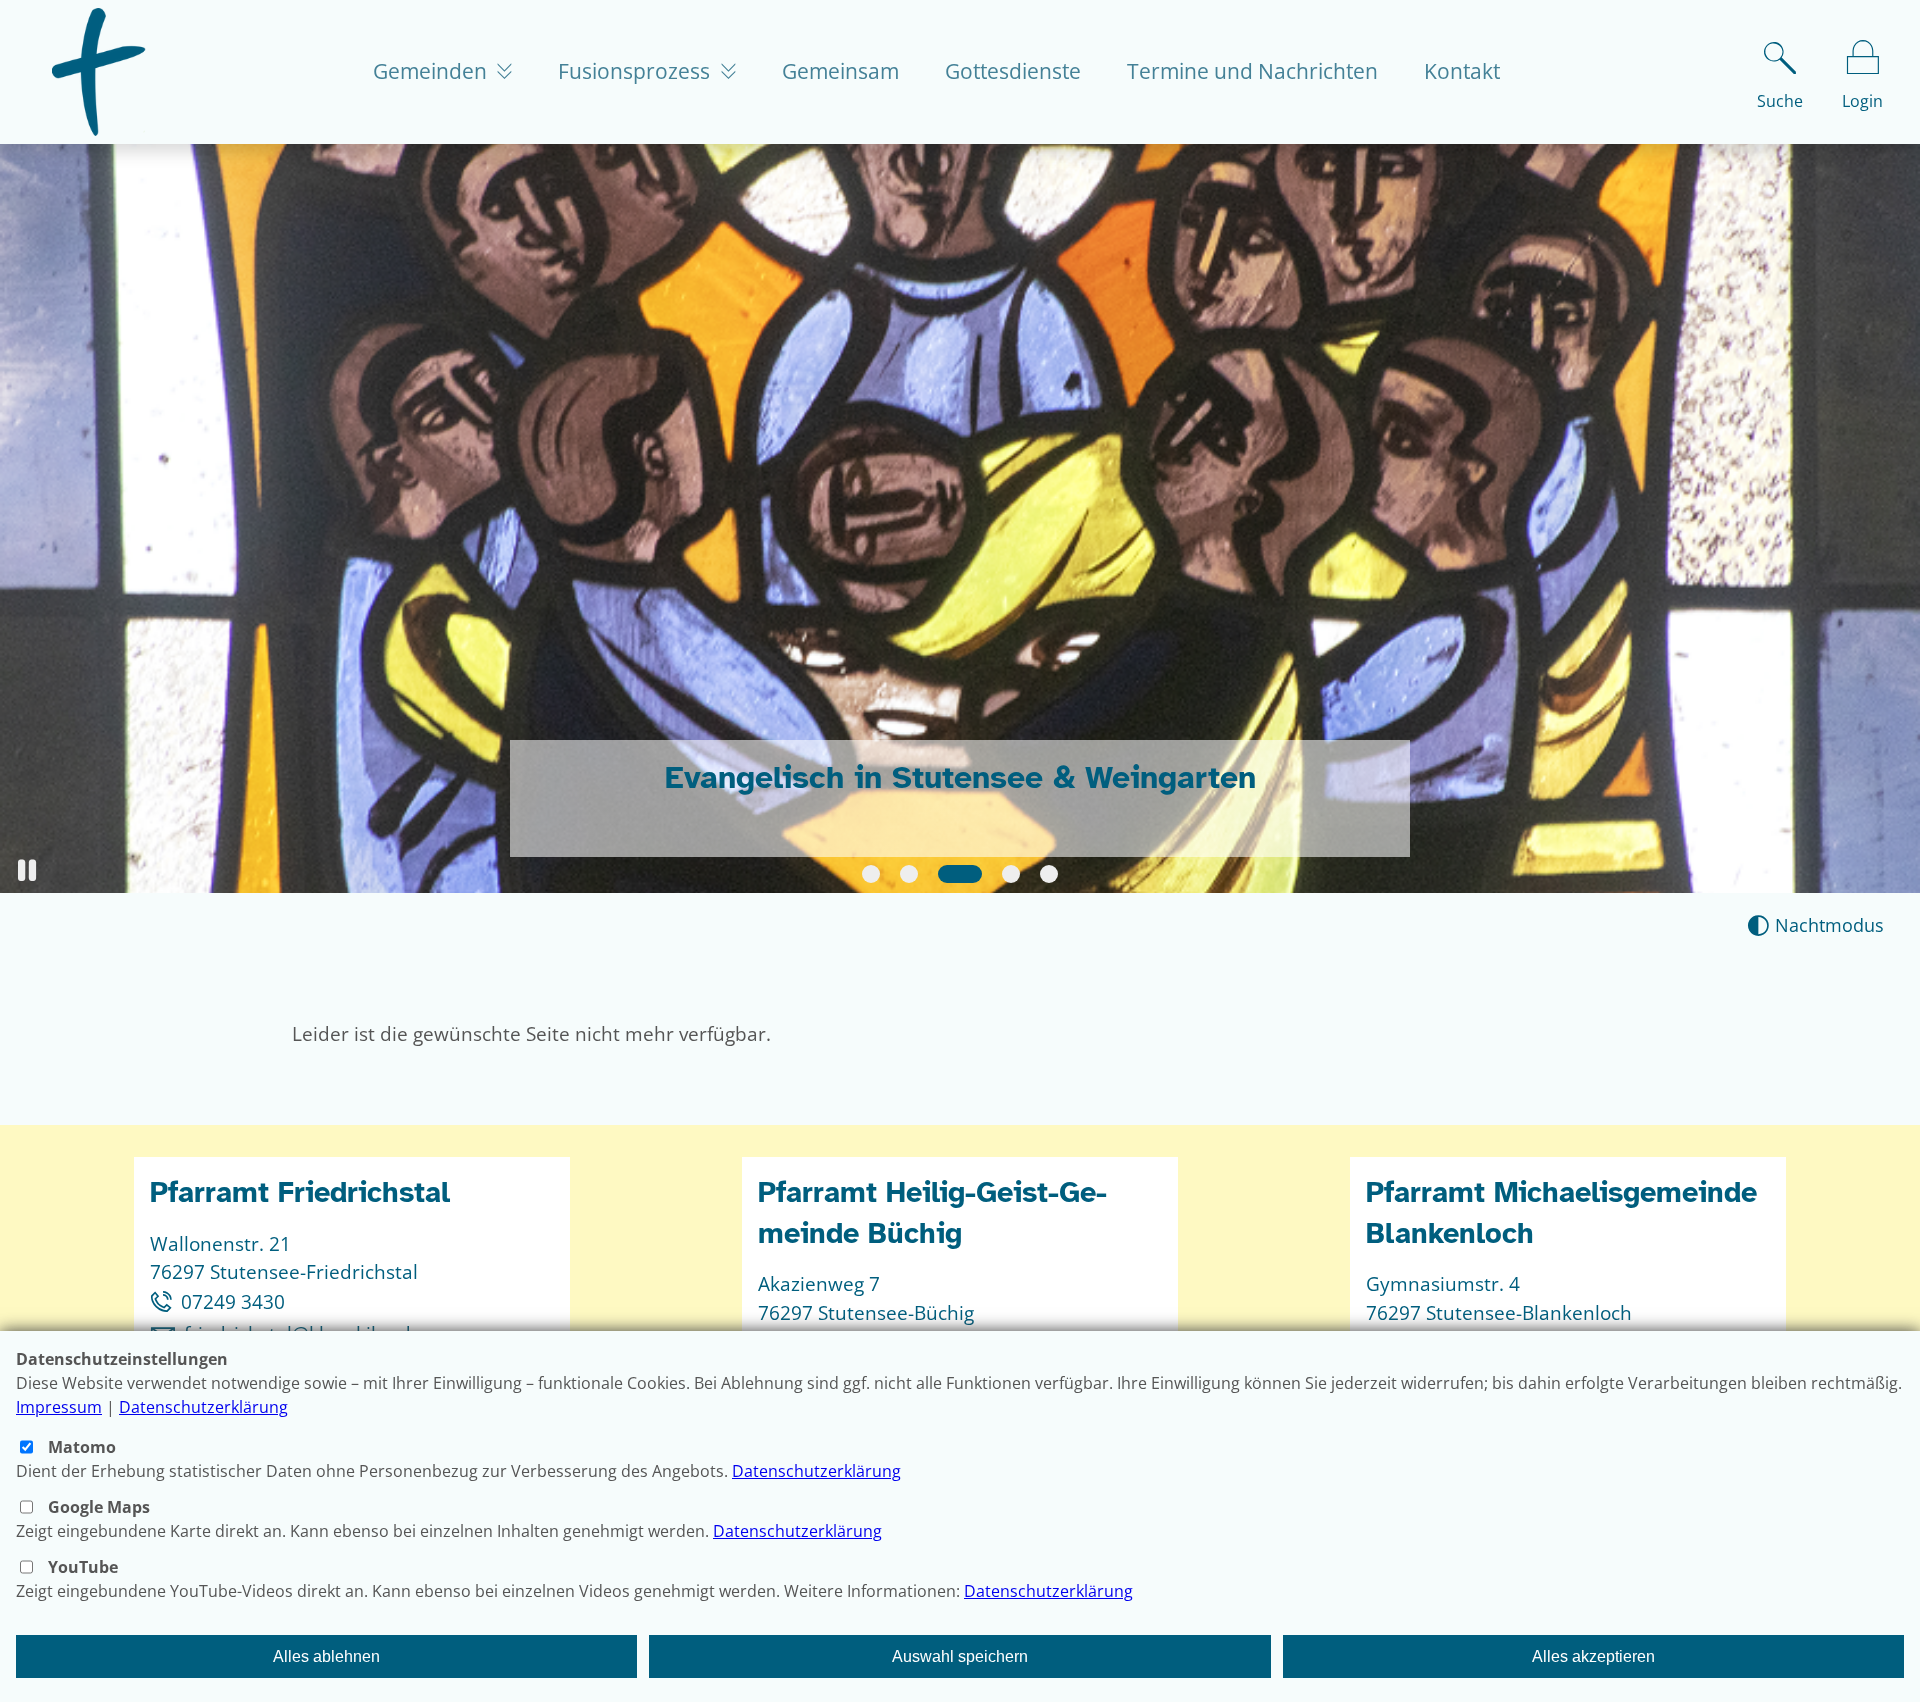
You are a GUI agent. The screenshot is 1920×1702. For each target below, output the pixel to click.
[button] (27, 870)
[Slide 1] (871, 874)
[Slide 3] (960, 874)
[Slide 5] (1049, 874)
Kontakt (1462, 71)
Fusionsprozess (636, 71)
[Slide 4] (1011, 874)
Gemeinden (432, 71)
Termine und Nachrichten (1252, 71)
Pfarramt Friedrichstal (300, 1192)
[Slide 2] (909, 874)
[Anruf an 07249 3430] (165, 1301)
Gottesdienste (1013, 71)
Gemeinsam (840, 71)
